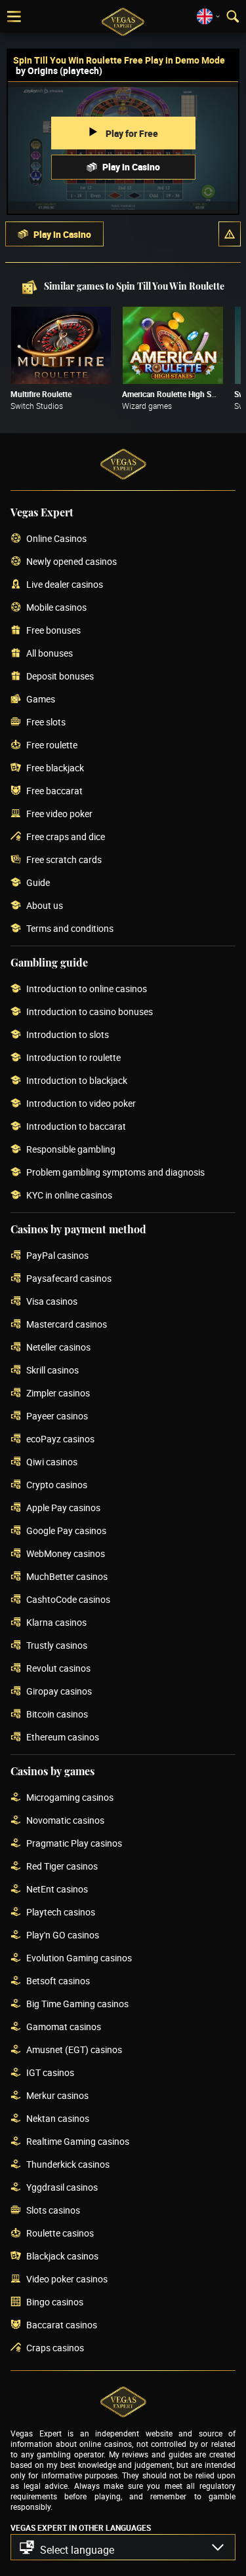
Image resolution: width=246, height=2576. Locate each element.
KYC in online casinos (69, 1196)
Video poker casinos (67, 2279)
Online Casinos (56, 539)
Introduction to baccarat (76, 1127)
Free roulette (52, 745)
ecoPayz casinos (60, 1439)
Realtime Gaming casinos (78, 2142)
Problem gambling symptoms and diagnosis (115, 1173)
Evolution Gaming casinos (79, 1958)
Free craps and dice (66, 837)
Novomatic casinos (65, 1821)
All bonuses (50, 654)
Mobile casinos (56, 608)
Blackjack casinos (62, 2257)
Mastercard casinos (67, 1325)
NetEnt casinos (57, 1890)
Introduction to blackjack (77, 1081)
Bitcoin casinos (57, 1715)
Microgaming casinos (70, 1798)
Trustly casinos (57, 1646)
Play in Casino (131, 167)
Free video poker (59, 814)
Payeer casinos (57, 1416)
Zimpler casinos (58, 1394)
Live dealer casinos (65, 585)
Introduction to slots (68, 1035)
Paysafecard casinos (69, 1279)
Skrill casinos (52, 1371)
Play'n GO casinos (63, 1935)
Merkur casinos (57, 2096)
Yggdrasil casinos (62, 2188)
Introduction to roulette (73, 1058)
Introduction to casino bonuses (90, 1012)
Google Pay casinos (66, 1531)
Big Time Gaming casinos (77, 2004)
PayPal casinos (57, 1256)
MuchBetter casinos (67, 1577)
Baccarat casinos (62, 2325)
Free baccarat (54, 791)
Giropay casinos (59, 1692)
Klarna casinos (56, 1623)
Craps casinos (55, 2348)
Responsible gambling (71, 1150)
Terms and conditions (70, 929)
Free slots (46, 722)
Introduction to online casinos (87, 989)
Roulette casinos (60, 2234)
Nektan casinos (58, 2119)
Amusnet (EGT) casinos (74, 2050)
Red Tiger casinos (62, 1867)
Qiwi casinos (52, 1462)
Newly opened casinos (72, 562)
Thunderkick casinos (68, 2165)
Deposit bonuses (60, 677)
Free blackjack (55, 768)
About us (45, 906)
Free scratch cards (64, 860)
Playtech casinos (61, 1913)
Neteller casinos (58, 1348)
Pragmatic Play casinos (74, 1844)
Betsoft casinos (58, 1981)
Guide (38, 883)
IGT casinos (50, 2073)
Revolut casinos (58, 1669)
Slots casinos (53, 2211)
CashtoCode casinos (68, 1600)
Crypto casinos (57, 1485)
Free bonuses (53, 631)
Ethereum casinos (63, 1738)
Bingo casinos (55, 2302)
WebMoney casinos (66, 1554)
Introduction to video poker (81, 1104)
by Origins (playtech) (59, 70)
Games (41, 700)
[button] (230, 234)
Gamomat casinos (64, 2027)
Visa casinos (52, 1302)
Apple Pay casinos (63, 1508)
